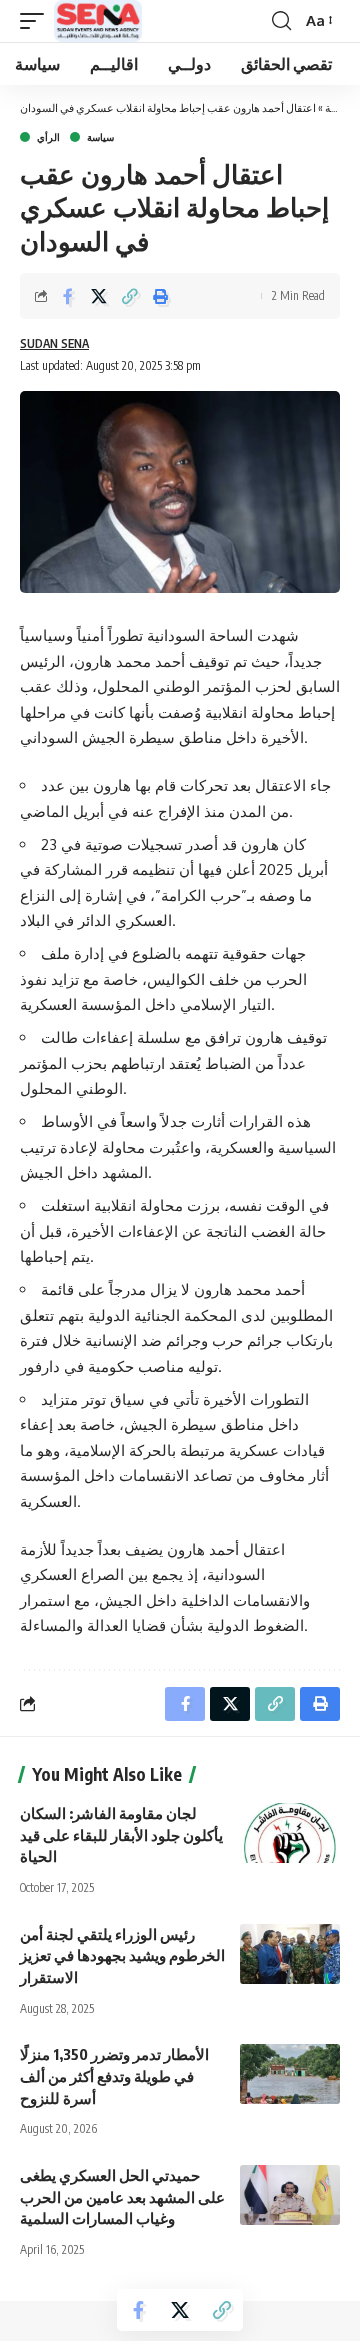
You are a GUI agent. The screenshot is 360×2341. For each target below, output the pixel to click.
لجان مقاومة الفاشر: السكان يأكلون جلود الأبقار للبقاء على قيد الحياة (121, 1835)
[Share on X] (99, 296)
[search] (281, 21)
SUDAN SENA (54, 343)
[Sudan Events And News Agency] (98, 21)
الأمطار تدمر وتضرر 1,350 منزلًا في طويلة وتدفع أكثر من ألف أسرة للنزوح (114, 2076)
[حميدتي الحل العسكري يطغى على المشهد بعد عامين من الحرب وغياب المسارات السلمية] (290, 2195)
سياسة (100, 137)
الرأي (48, 137)
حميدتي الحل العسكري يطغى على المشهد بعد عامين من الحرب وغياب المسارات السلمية (122, 2197)
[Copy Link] (130, 296)
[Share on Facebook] (68, 296)
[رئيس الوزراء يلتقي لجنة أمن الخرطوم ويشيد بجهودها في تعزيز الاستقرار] (290, 1954)
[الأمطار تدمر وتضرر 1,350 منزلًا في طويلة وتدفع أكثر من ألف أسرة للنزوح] (290, 2074)
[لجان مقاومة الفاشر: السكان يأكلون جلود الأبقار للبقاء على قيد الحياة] (290, 1833)
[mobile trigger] (37, 21)
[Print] (161, 296)
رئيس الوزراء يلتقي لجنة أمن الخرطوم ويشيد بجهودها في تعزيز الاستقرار (122, 1956)
